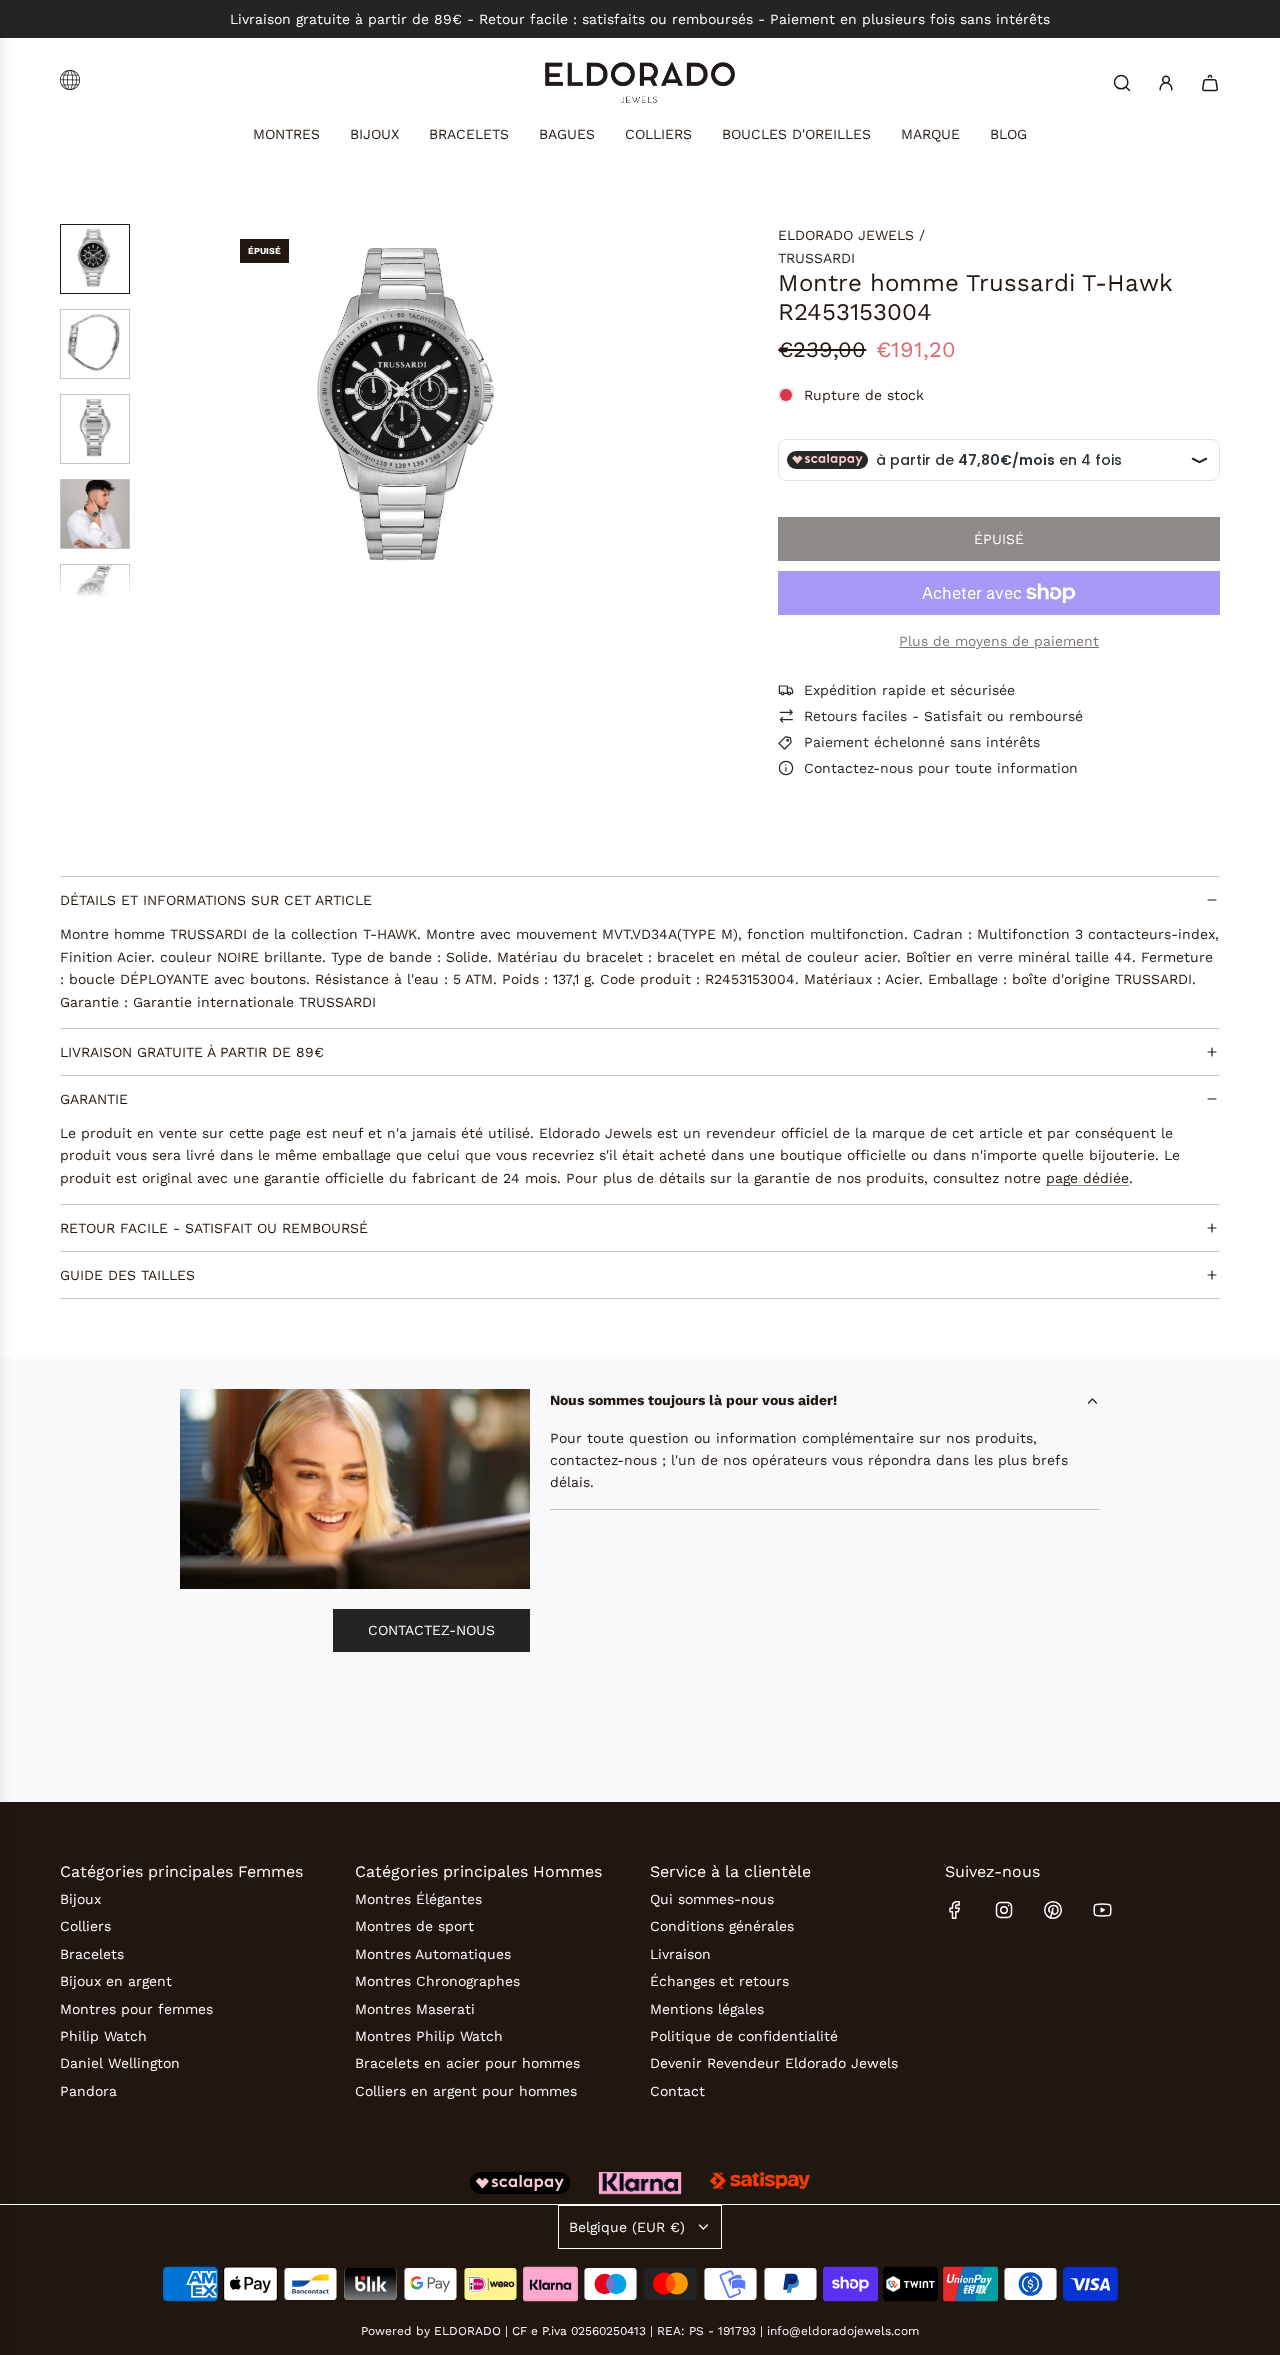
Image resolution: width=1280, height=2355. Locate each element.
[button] (241, 411)
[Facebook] (955, 1910)
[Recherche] (1122, 83)
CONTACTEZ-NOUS (431, 1630)
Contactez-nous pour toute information (941, 768)
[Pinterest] (1053, 1910)
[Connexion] (1166, 83)
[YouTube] (1102, 1910)
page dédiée (1087, 1178)
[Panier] (1210, 83)
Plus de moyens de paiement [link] (999, 641)
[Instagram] (1004, 1910)
